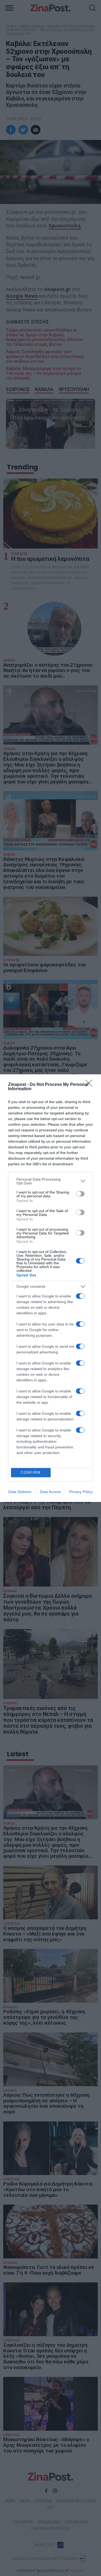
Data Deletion (20, 1492)
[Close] (90, 1085)
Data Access (50, 1492)
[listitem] (50, 1181)
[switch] (80, 1194)
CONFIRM (31, 1472)
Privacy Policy (81, 1492)
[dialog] (50, 1288)
